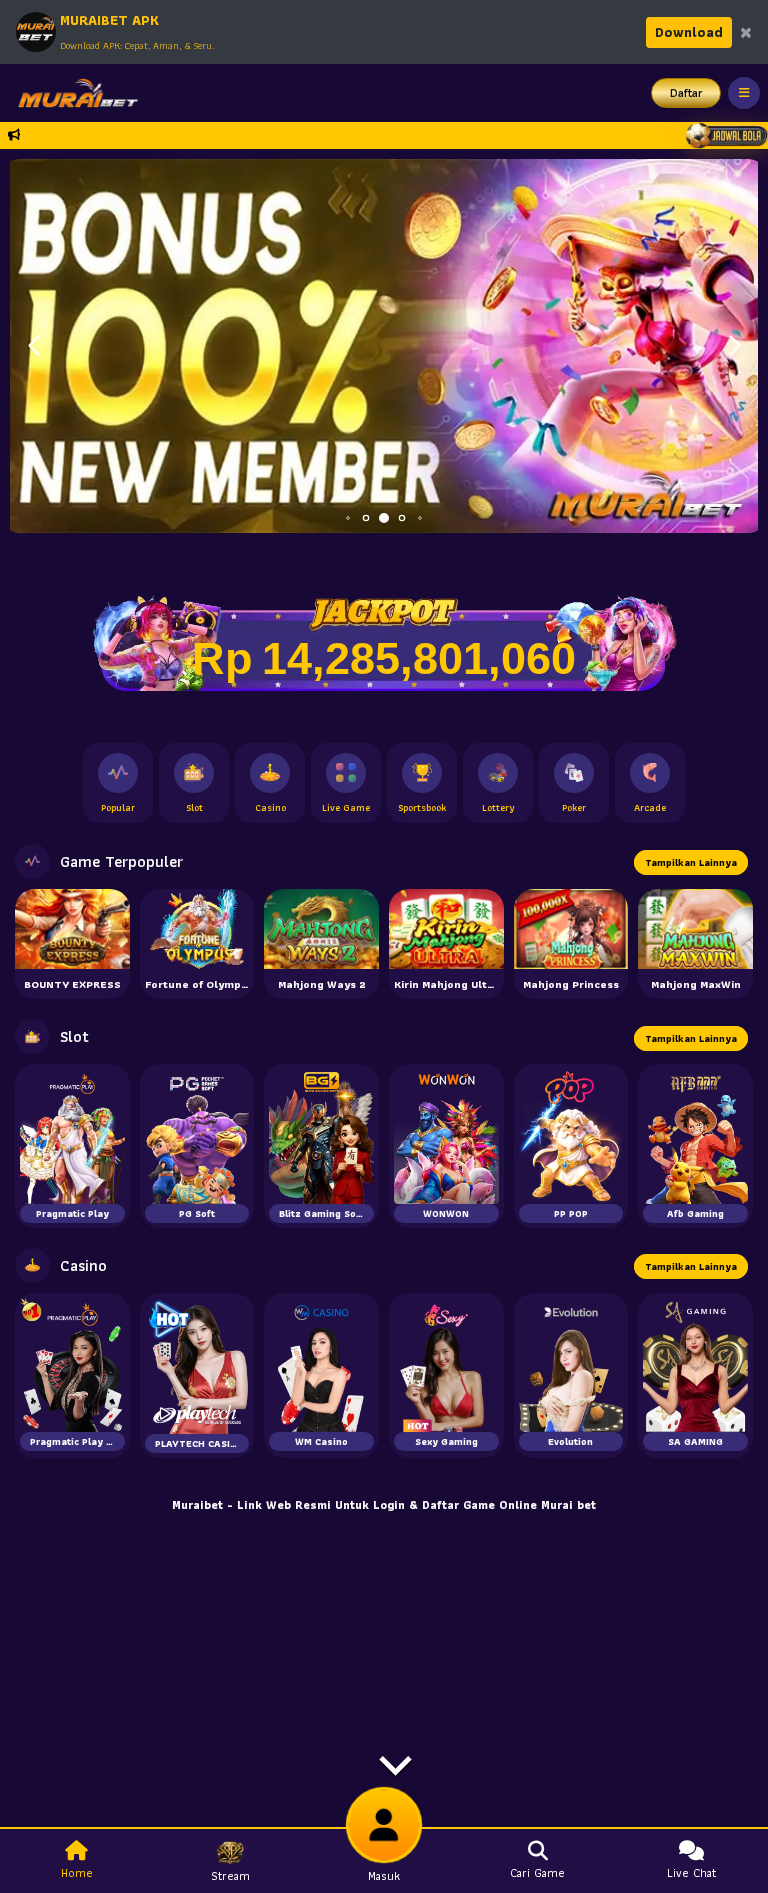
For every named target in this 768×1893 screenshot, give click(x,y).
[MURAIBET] (73, 93)
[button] (734, 346)
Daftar (686, 92)
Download (689, 32)
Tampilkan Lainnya (691, 862)
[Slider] (384, 343)
